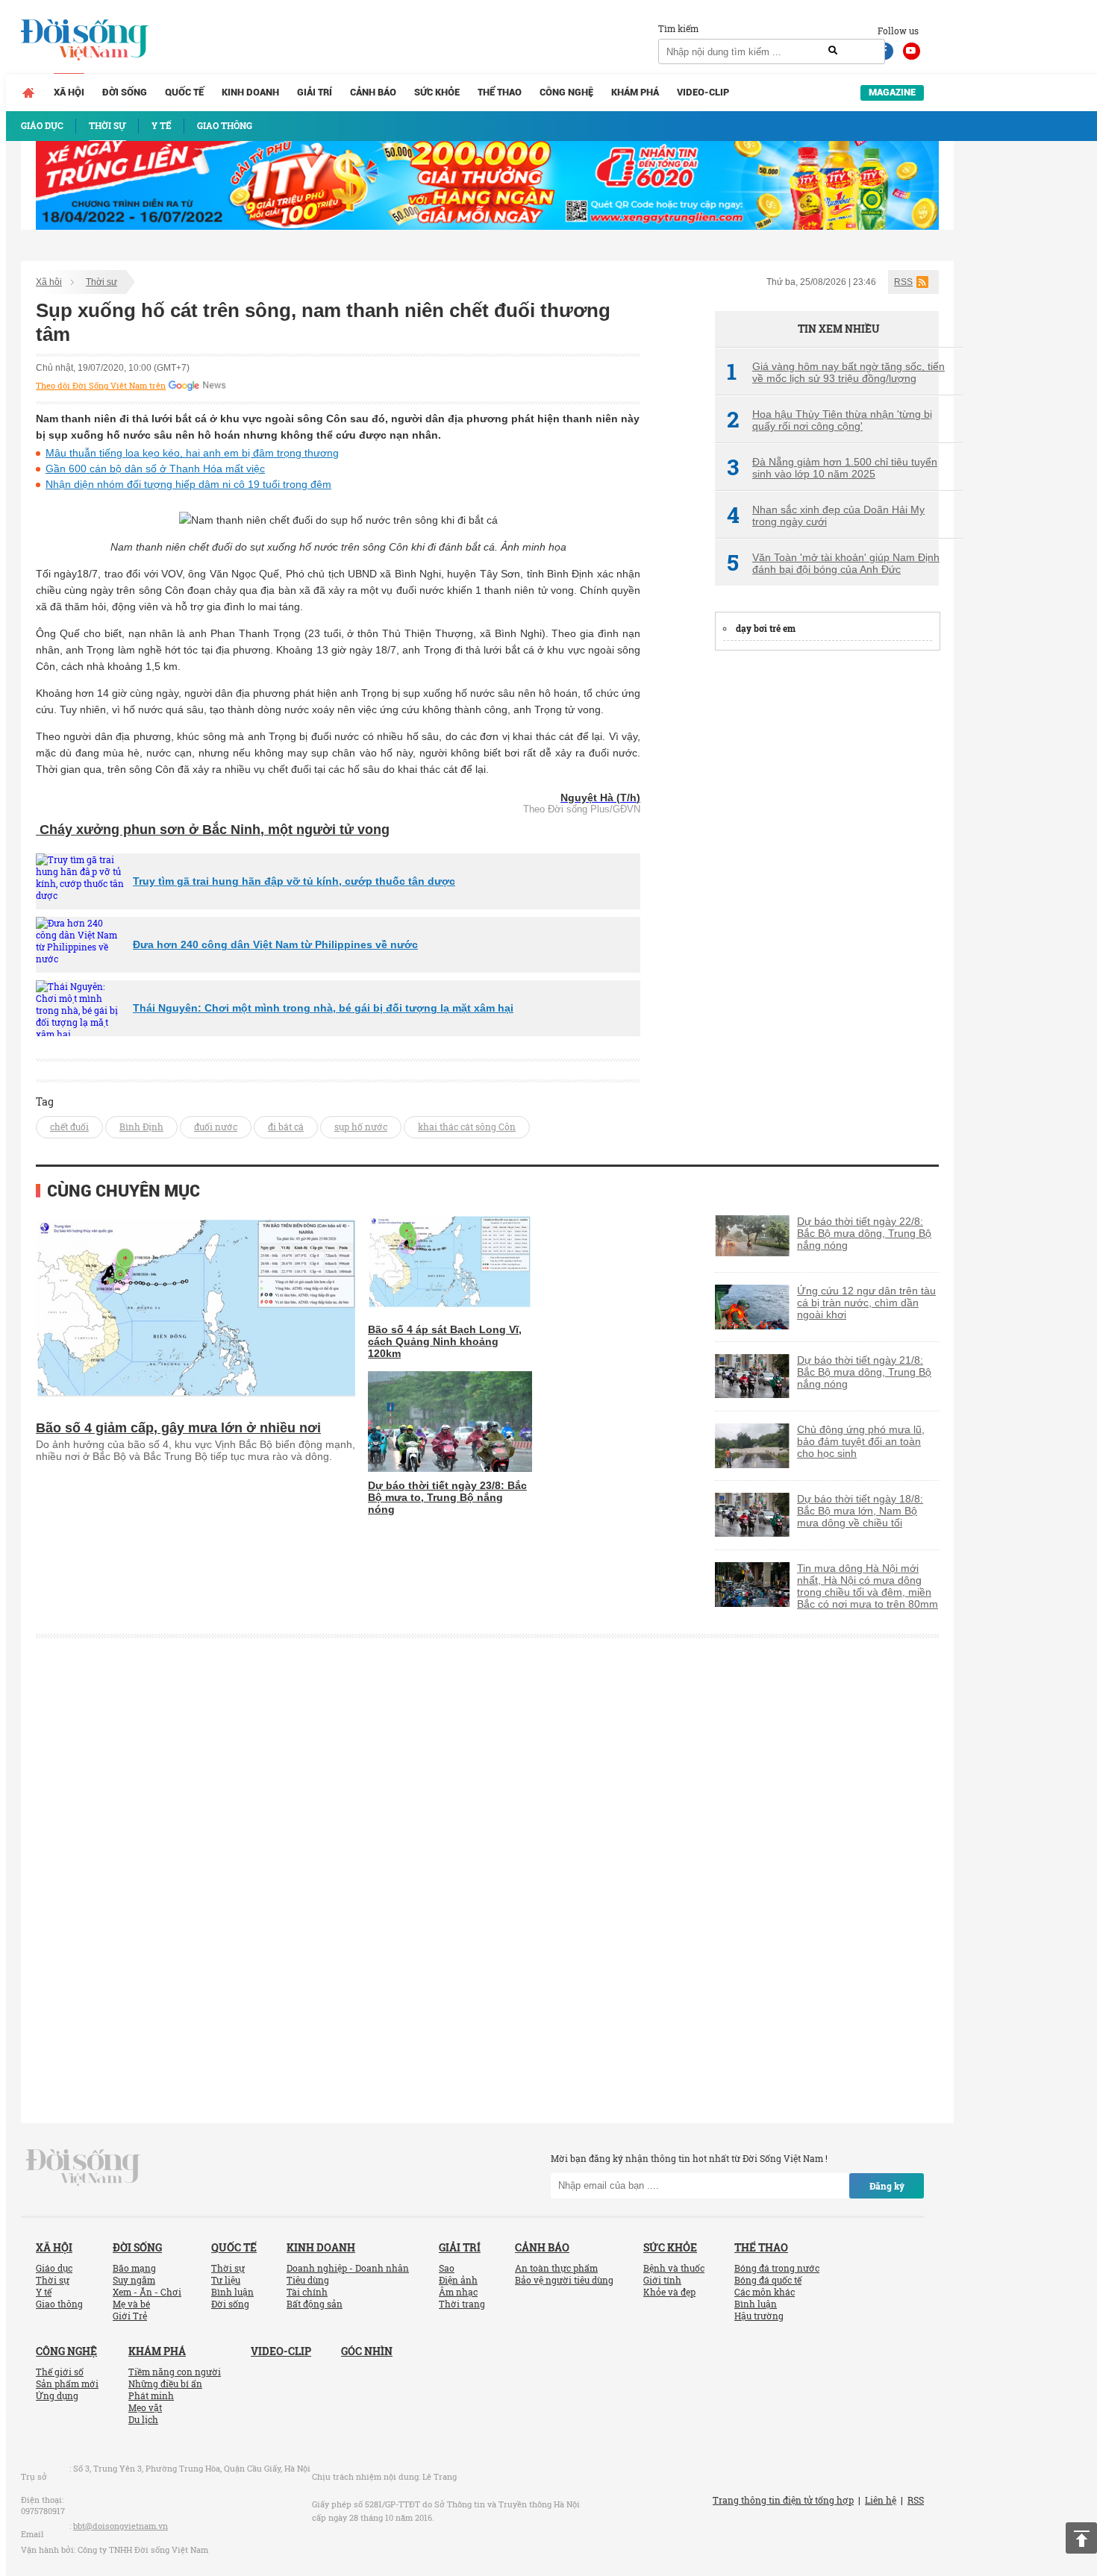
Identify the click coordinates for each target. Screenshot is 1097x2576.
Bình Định (141, 1126)
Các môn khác (765, 2292)
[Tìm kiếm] (833, 51)
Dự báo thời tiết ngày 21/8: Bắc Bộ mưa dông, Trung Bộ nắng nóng (864, 1372)
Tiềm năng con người (175, 2372)
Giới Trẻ (130, 2316)
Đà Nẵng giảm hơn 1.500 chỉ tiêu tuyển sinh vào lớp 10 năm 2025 (832, 468)
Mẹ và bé (131, 2304)
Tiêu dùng (308, 2280)
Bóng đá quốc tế (768, 2280)
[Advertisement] (827, 889)
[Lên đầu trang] (1081, 2538)
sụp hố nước (361, 1126)
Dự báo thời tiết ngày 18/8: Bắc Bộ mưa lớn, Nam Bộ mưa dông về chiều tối (860, 1511)
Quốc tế (184, 92)
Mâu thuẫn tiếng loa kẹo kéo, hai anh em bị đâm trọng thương (192, 453)
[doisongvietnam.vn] (83, 2166)
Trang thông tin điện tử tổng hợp (783, 2500)
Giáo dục (54, 2268)
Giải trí (315, 92)
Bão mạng (134, 2268)
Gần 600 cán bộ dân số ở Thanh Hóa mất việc (155, 468)
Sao (447, 2268)
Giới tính (662, 2280)
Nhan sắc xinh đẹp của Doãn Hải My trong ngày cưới (826, 515)
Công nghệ (566, 92)
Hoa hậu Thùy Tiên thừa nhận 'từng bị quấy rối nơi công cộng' (829, 420)
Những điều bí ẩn (165, 2384)
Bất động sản (315, 2304)
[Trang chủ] (28, 93)
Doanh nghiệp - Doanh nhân (348, 2268)
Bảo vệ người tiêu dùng (564, 2280)
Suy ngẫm (134, 2280)
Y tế (44, 2292)
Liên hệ (881, 2500)
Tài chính (307, 2292)
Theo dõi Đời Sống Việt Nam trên (101, 386)
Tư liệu (226, 2280)
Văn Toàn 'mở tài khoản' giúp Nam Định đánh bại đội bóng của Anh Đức (833, 563)
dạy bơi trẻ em (766, 628)
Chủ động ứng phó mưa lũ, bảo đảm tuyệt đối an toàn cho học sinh (861, 1441)
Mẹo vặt (145, 2407)
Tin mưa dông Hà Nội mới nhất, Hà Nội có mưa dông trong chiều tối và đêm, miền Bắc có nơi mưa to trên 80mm (868, 1586)
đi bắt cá (286, 1126)
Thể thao (500, 92)
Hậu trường (759, 2316)
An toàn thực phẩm (556, 2268)
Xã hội (69, 92)
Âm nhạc (458, 2292)
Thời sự (101, 282)
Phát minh (151, 2395)
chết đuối (69, 1126)
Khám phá (635, 92)
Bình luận (232, 2292)
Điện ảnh (458, 2280)
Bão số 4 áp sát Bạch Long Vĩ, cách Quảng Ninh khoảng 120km (445, 1341)
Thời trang (462, 2304)
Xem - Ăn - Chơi (147, 2292)
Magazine (892, 92)
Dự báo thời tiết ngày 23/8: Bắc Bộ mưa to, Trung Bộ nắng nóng (447, 1497)
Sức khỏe (437, 92)
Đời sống (125, 92)
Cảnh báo (373, 92)
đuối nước (216, 1126)
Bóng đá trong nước (777, 2268)
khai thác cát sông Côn (467, 1126)
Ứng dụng (57, 2395)
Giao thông (59, 2304)
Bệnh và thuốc (674, 2268)
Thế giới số (60, 2372)
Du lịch (143, 2419)
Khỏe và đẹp (669, 2292)
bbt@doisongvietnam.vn (121, 2526)
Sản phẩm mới (67, 2384)
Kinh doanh (250, 92)
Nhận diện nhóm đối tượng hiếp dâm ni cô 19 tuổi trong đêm (188, 484)
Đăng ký (887, 2186)
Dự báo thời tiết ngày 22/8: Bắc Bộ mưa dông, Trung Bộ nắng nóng (864, 1233)
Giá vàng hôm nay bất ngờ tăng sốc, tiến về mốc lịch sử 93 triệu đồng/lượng (836, 372)
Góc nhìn (367, 2351)
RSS (903, 282)
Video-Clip (703, 92)
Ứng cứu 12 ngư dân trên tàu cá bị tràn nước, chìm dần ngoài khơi (866, 1303)
